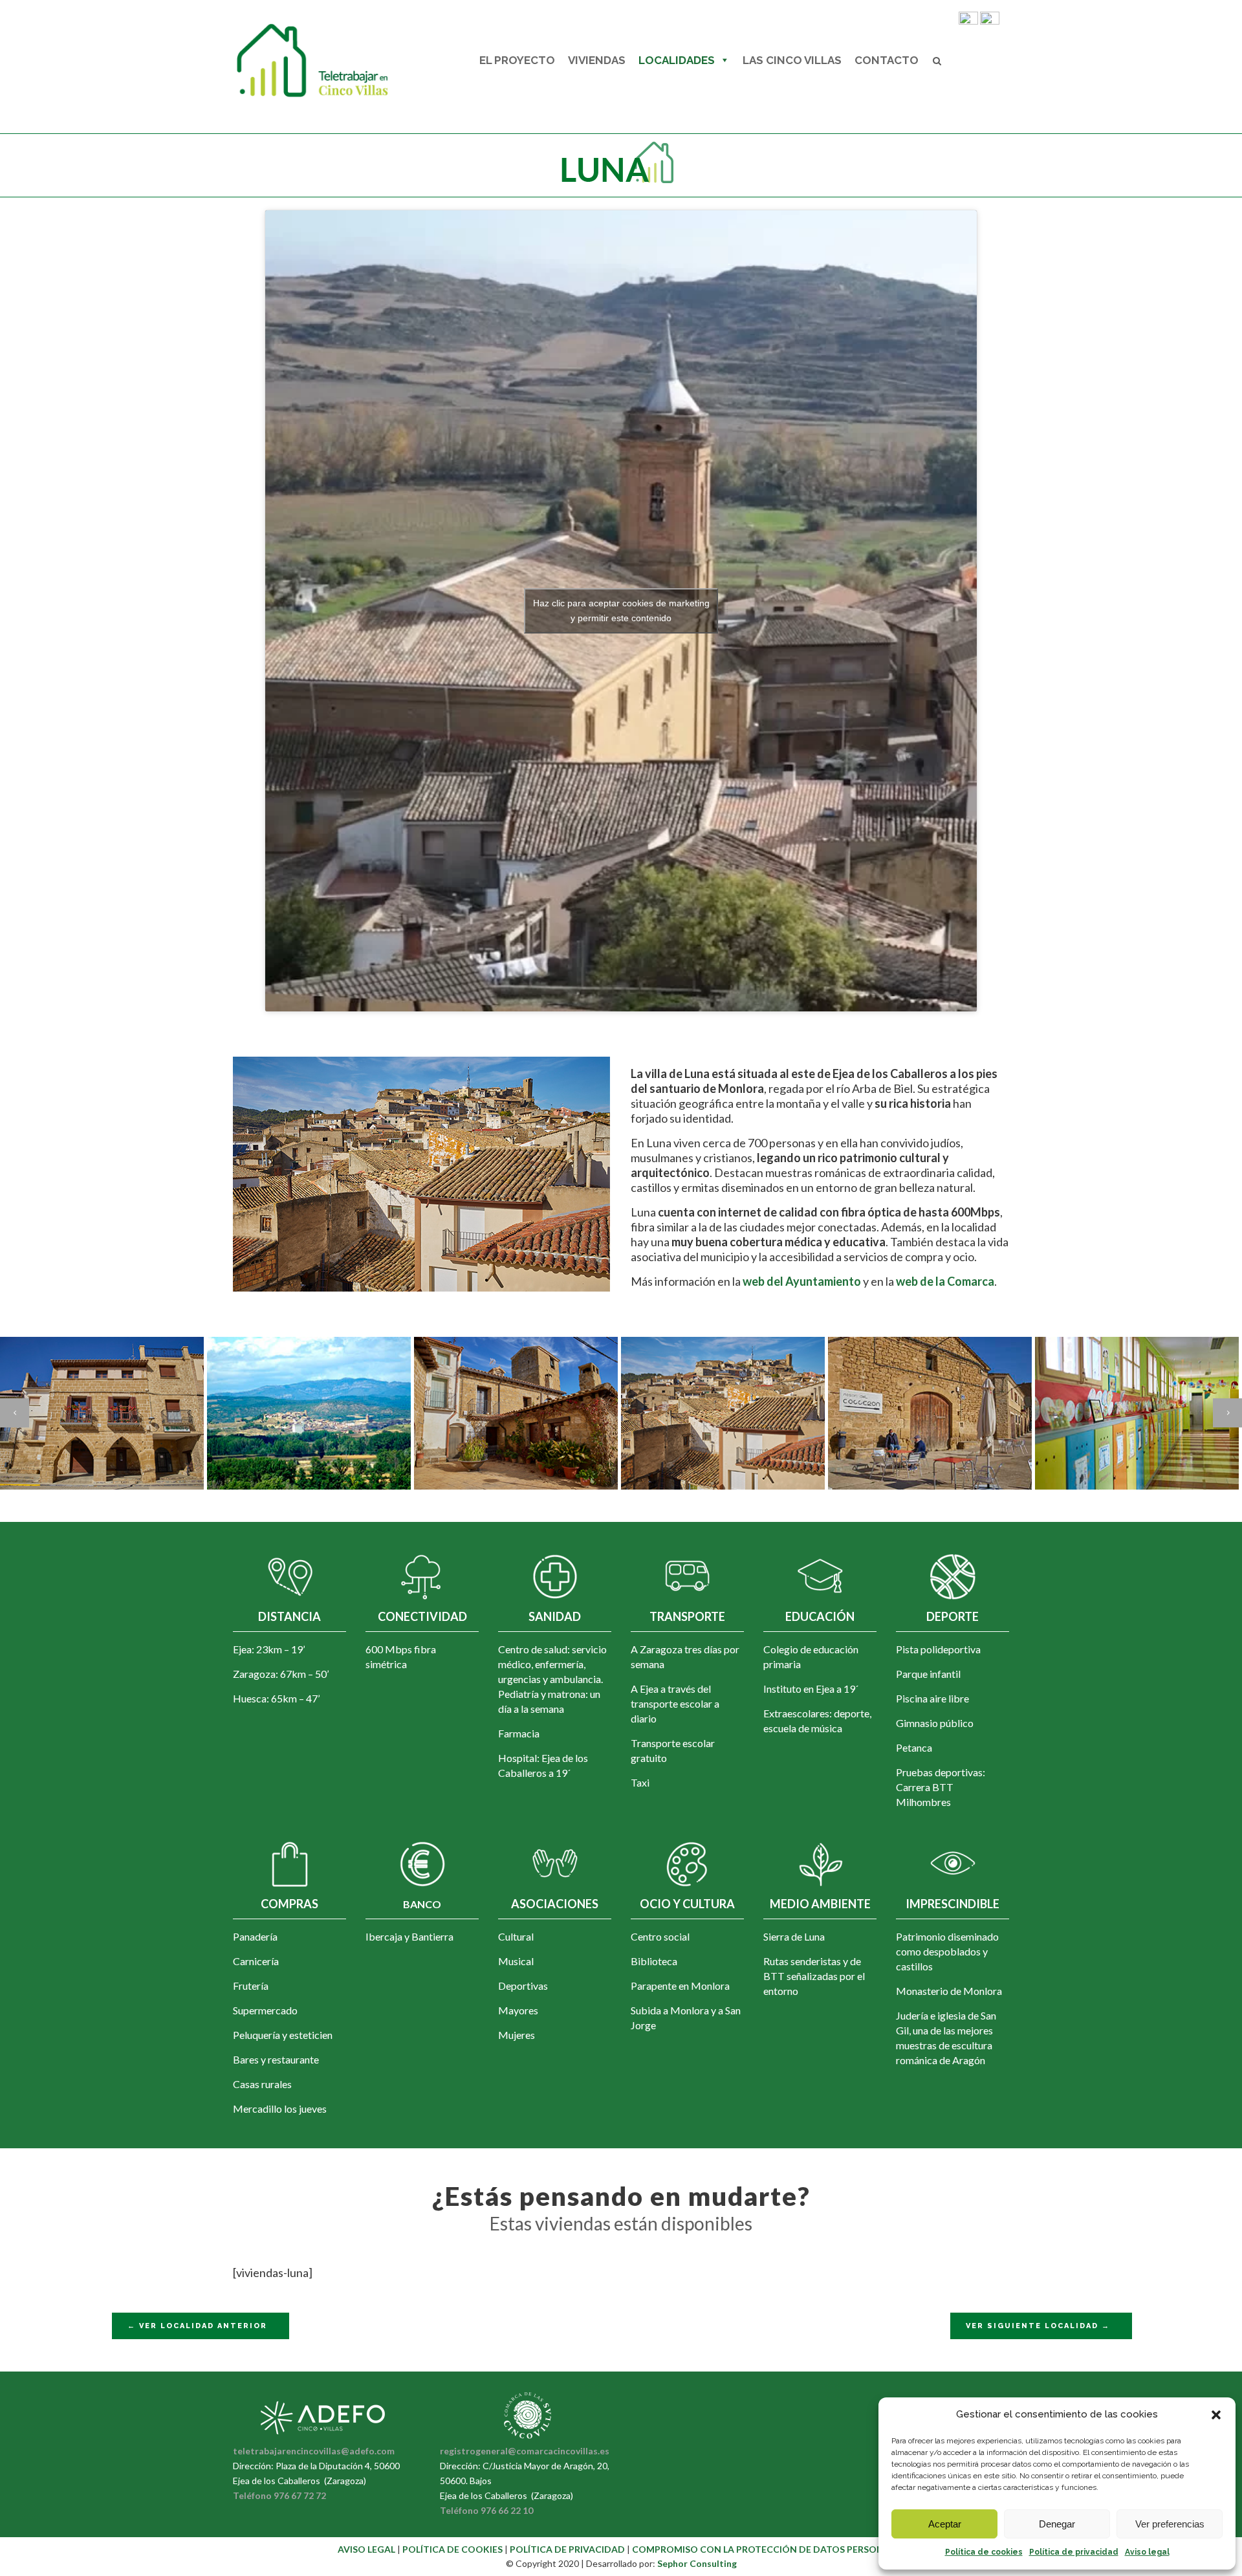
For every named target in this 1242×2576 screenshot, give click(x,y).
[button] (1216, 2415)
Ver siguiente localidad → (1038, 2326)
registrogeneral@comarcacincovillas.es (525, 2451)
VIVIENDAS (597, 60)
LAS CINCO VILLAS (792, 60)
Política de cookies (984, 2552)
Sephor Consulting (697, 2563)
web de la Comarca (945, 1281)
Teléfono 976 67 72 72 (279, 2495)
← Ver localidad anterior (197, 2326)
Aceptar (945, 2524)
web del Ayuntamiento (801, 1281)
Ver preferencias (1170, 2524)
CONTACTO (887, 60)
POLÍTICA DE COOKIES (453, 2549)
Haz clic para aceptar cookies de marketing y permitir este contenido (621, 611)
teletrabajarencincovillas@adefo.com (314, 2451)
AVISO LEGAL (366, 2549)
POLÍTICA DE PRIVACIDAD (568, 2549)
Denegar (1057, 2524)
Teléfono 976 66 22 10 (486, 2510)
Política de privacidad (1074, 2552)
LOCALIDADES (677, 60)
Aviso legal (1147, 2552)
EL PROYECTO (517, 60)
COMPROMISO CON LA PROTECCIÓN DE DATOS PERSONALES (768, 2549)
